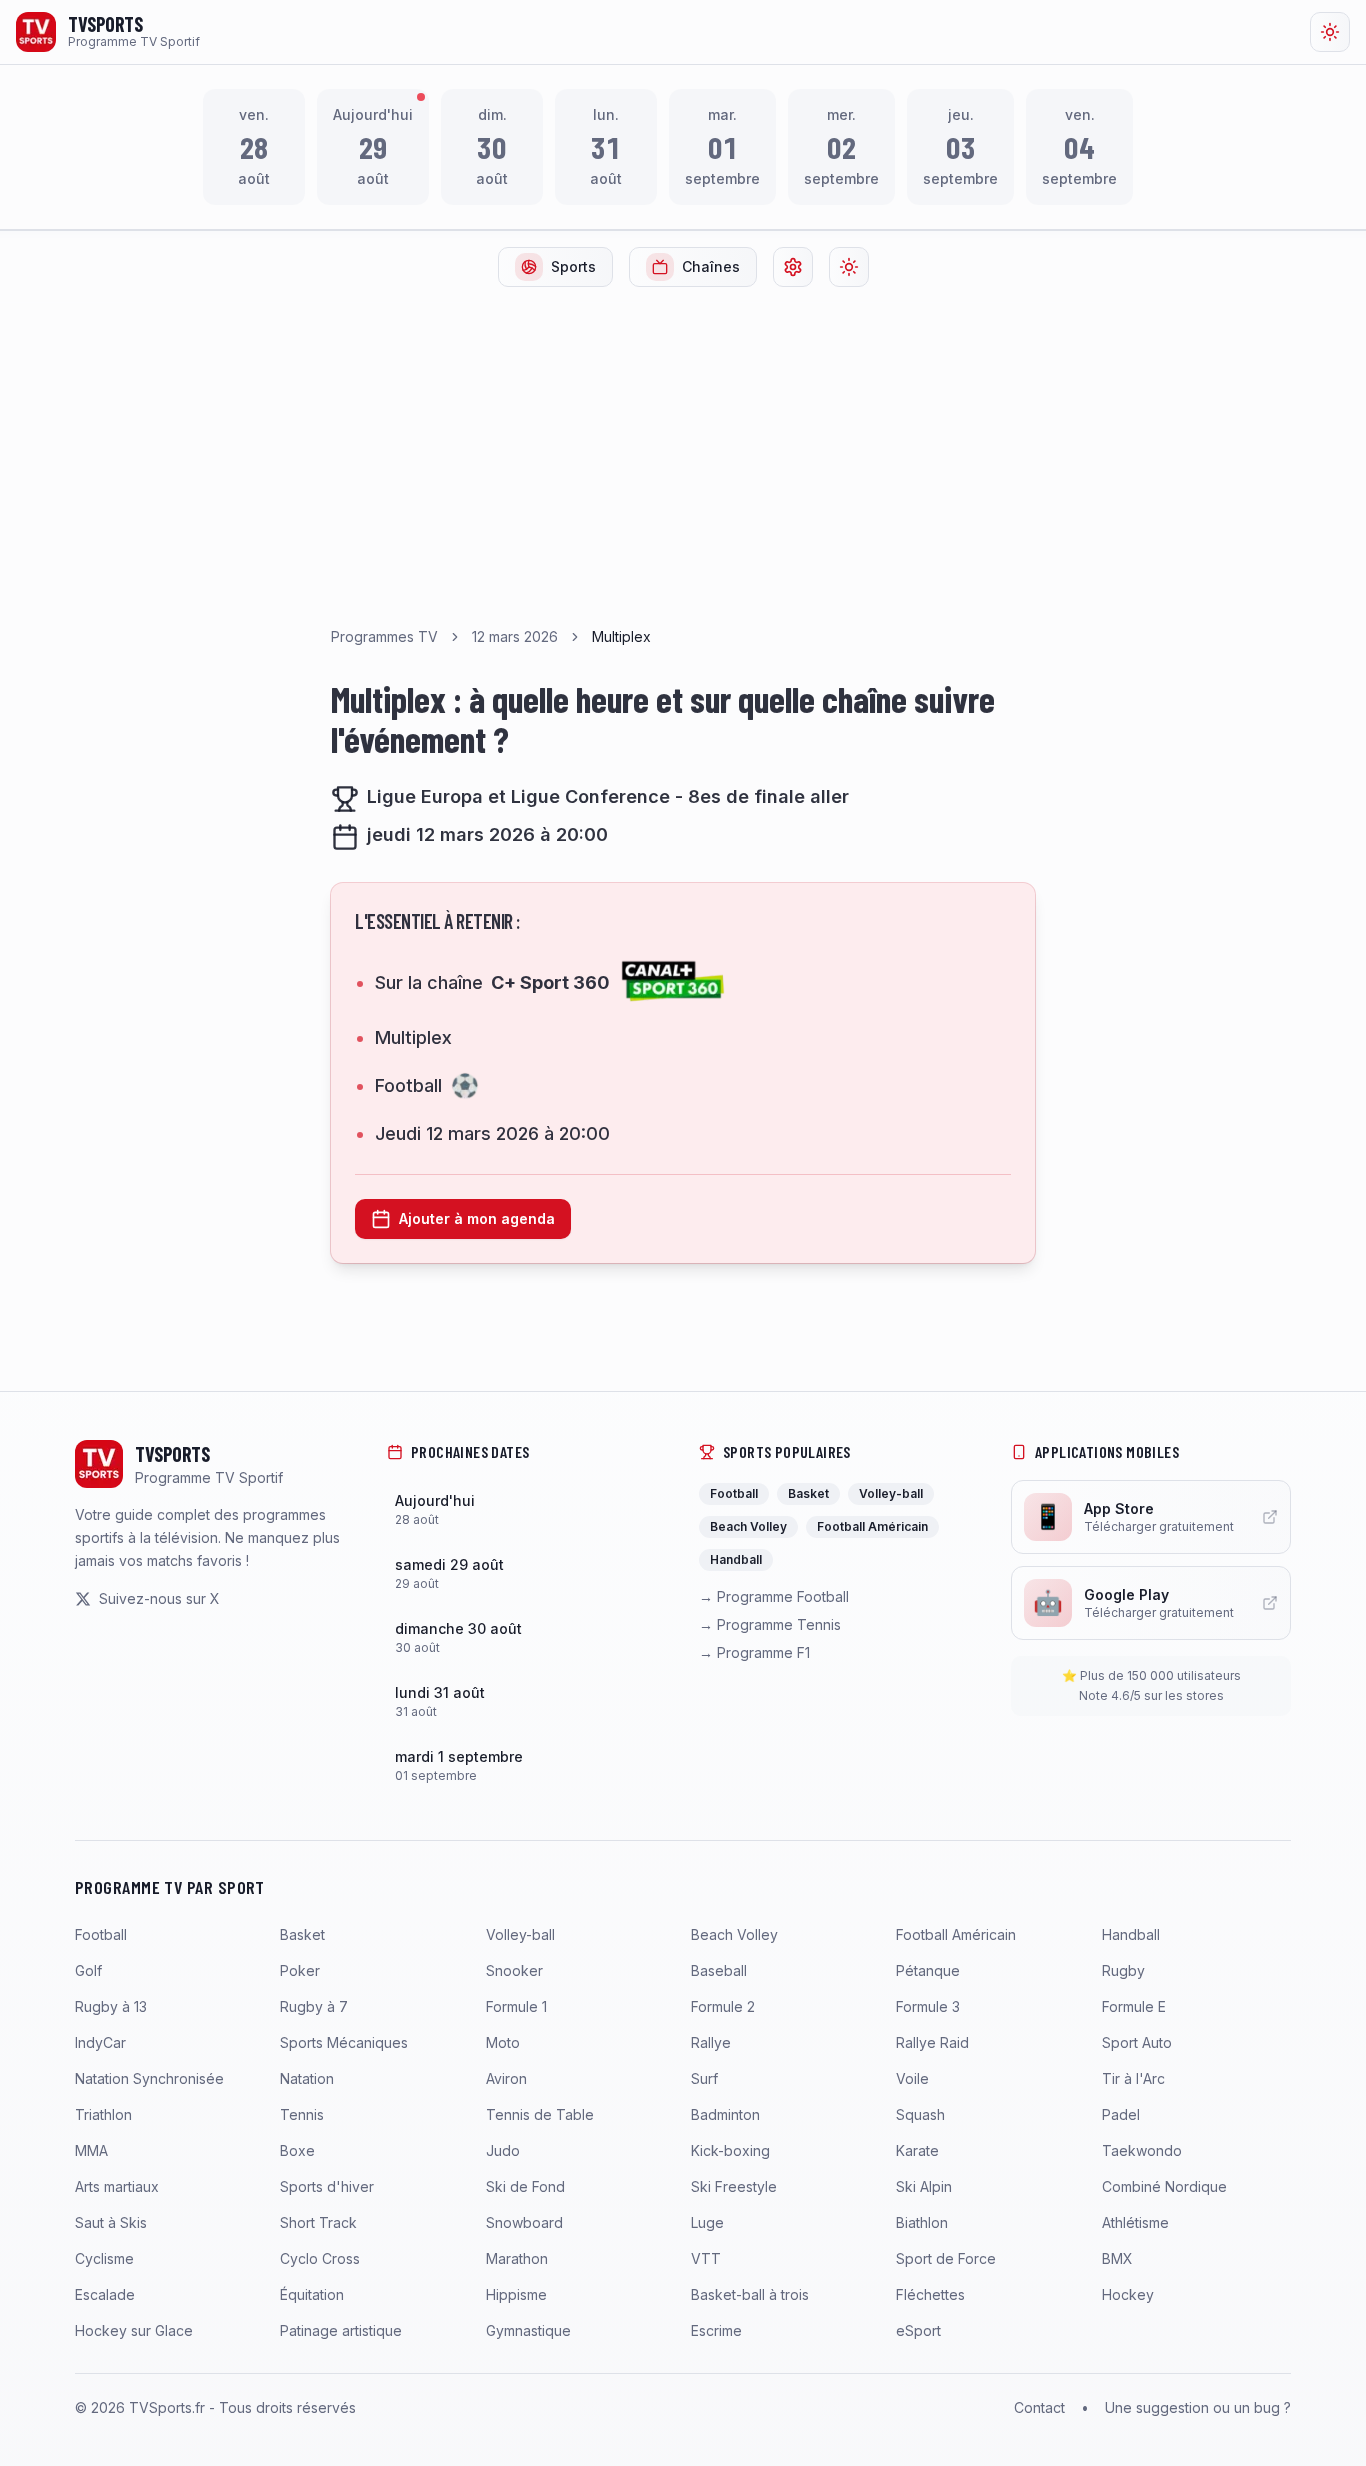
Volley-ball (520, 1934)
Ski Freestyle (734, 2186)
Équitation (312, 2294)
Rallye (711, 2042)
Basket (302, 1934)
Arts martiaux (117, 2186)
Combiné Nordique (1164, 2186)
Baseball (719, 1970)
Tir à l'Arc (1133, 2078)
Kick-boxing (730, 2150)
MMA (91, 2150)
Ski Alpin (924, 2186)
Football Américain (956, 1934)
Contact (1039, 2407)
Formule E (1134, 2006)
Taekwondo (1142, 2150)
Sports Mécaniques (344, 2042)
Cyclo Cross (320, 2258)
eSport (918, 2330)
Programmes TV (384, 636)
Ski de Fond (525, 2186)
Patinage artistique (341, 2330)
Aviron (506, 2078)
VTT (706, 2258)
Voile (912, 2078)
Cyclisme (104, 2258)
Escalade (105, 2294)
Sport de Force (946, 2258)
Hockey (1128, 2294)
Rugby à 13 (111, 2006)
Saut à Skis (111, 2222)
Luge (707, 2222)
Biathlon (922, 2222)
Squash (920, 2114)
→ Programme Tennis (770, 1624)
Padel (1121, 2114)
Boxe (297, 2150)
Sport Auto (1137, 2042)
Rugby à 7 (314, 2006)
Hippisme (516, 2294)
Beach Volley (734, 1934)
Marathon (517, 2258)
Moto (503, 2042)
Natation (307, 2078)
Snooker (514, 1970)
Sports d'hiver (327, 2186)
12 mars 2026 (515, 636)
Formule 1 (516, 2006)
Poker (300, 1970)
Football (101, 1934)
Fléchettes (930, 2294)
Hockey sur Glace (134, 2330)
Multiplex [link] (621, 636)
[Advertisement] (683, 453)
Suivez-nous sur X (159, 1598)
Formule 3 (928, 2006)
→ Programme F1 (754, 1652)
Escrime (716, 2330)
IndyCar (100, 2042)
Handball (1131, 1934)
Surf (704, 2078)
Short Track (318, 2222)
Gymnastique (528, 2330)
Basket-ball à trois (750, 2294)
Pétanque (928, 1970)
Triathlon (103, 2114)
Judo (503, 2150)
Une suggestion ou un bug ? (1198, 2407)
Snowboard (524, 2222)
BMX (1117, 2258)
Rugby (1123, 1970)
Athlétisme (1135, 2222)
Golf (88, 1970)
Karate (917, 2150)
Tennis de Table (540, 2114)
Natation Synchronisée (149, 2078)
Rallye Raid (932, 2042)
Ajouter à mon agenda (477, 1218)
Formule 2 (723, 2006)
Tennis (302, 2114)
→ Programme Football (774, 1596)
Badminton (725, 2114)
